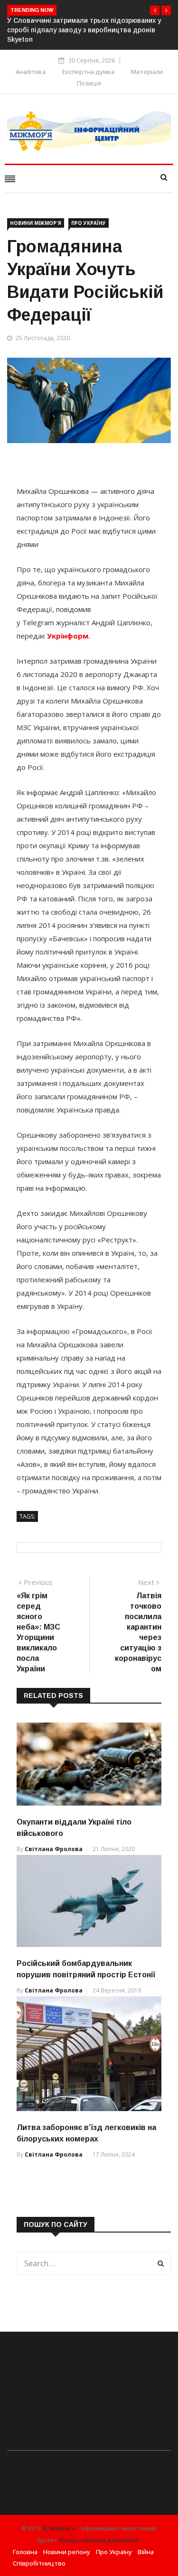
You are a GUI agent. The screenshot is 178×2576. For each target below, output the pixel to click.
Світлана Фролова (54, 1849)
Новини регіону (67, 2552)
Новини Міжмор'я (36, 223)
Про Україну (89, 223)
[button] (155, 10)
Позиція (89, 83)
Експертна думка (88, 72)
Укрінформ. (68, 636)
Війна (146, 2552)
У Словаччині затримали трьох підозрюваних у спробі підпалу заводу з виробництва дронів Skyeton (84, 30)
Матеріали (147, 72)
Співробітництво (39, 2563)
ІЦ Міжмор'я (59, 2529)
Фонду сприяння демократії (99, 2540)
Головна (25, 2552)
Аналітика (31, 72)
